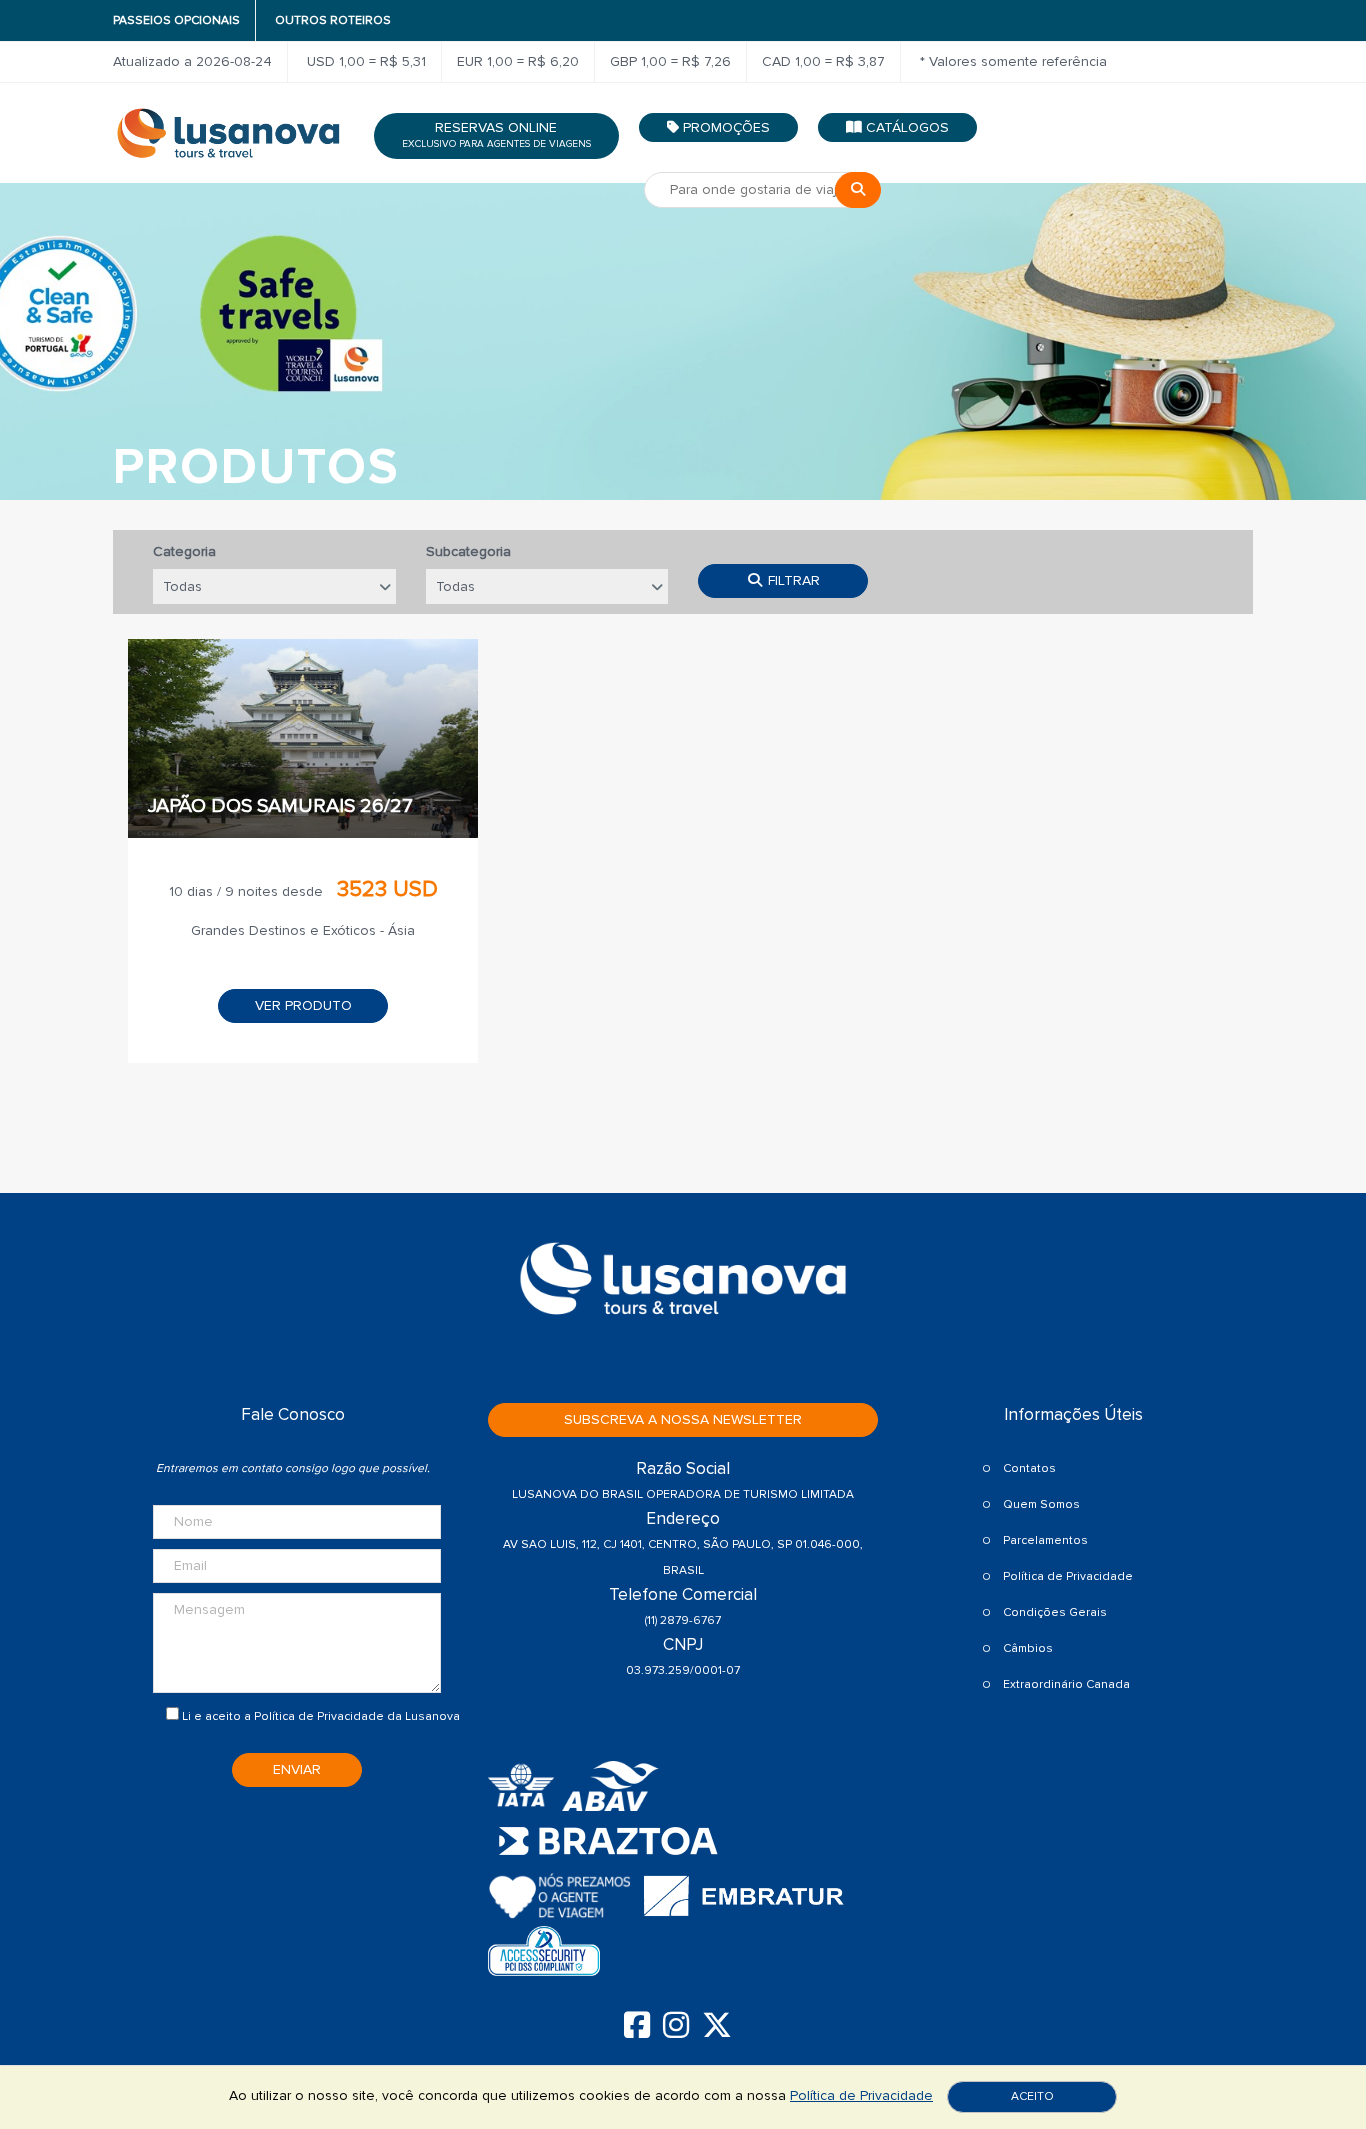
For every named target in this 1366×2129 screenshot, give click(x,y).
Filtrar (792, 580)
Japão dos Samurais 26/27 (280, 806)
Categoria (184, 551)
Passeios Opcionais (176, 20)
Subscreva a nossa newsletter (683, 1419)
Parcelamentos (1045, 1540)
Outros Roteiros (333, 20)
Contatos (1029, 1468)
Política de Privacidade (319, 1716)
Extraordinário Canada (1066, 1684)
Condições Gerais (1055, 1612)
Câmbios (1028, 1648)
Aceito (1032, 2096)
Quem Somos (1041, 1504)
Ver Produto (303, 1005)
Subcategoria (468, 551)
